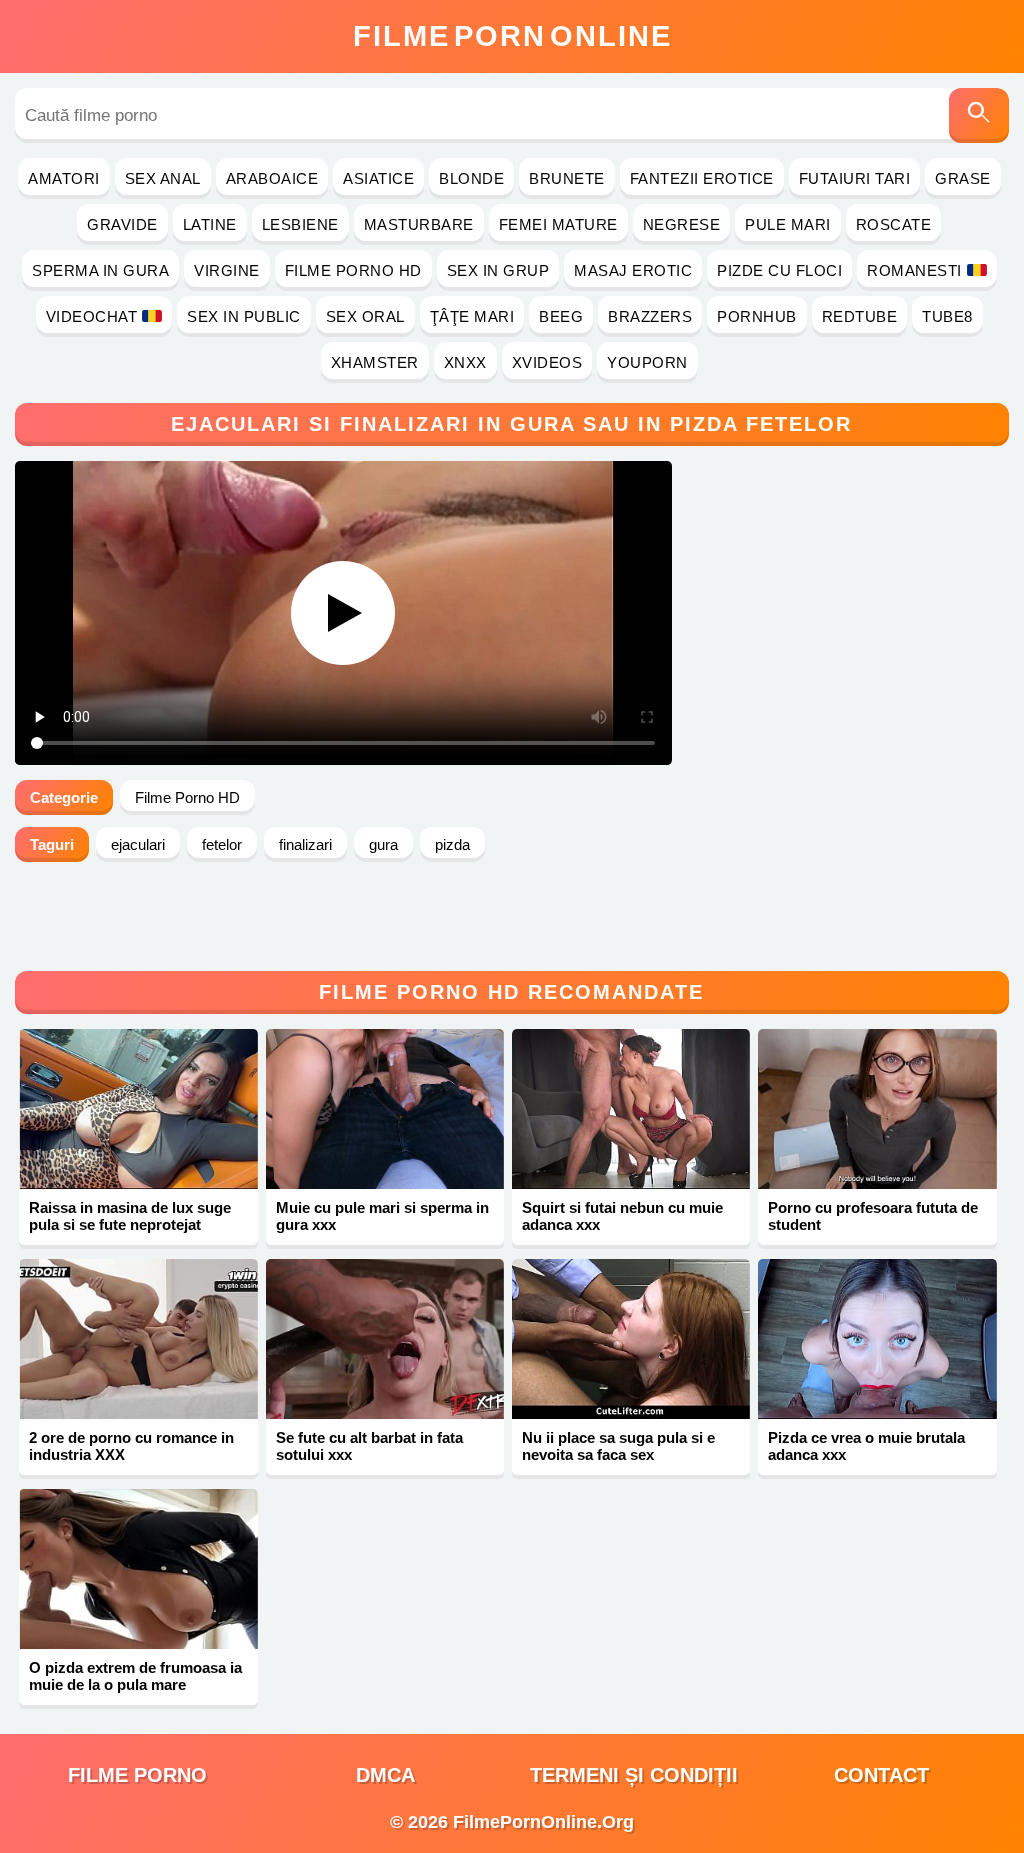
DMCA (385, 1775)
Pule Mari (788, 224)
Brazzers (650, 316)
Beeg (561, 316)
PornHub (757, 316)
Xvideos (547, 362)
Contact (881, 1775)
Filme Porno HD (353, 270)
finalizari (305, 844)
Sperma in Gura (100, 270)
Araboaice (272, 178)
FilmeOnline (512, 36)
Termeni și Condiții (634, 1775)
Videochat (92, 316)
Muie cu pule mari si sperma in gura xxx (382, 1216)
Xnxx (465, 362)
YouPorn (647, 362)
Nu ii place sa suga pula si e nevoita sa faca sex (618, 1446)
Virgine (227, 270)
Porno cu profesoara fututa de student (873, 1216)
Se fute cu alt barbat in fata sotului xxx (369, 1446)
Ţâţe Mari (472, 316)
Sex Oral (365, 316)
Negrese (682, 224)
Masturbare (419, 224)
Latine (210, 224)
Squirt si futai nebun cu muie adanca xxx (622, 1216)
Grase (963, 178)
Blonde (471, 178)
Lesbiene (300, 224)
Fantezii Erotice (702, 178)
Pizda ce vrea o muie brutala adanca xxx (866, 1446)
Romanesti (914, 270)
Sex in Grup (498, 270)
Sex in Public (244, 316)
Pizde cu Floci (779, 270)
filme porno (137, 1775)
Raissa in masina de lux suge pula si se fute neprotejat (130, 1216)
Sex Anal (163, 178)
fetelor (222, 844)
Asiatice (378, 178)
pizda (452, 844)
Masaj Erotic (633, 270)
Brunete (567, 178)
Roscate (894, 224)
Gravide (122, 224)
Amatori (64, 178)
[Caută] (979, 115)
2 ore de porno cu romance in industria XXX (131, 1446)
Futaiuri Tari (855, 178)
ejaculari (138, 844)
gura (383, 844)
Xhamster (375, 362)
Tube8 (947, 316)
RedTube (860, 316)
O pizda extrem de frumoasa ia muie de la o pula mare (135, 1676)
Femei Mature (558, 224)
